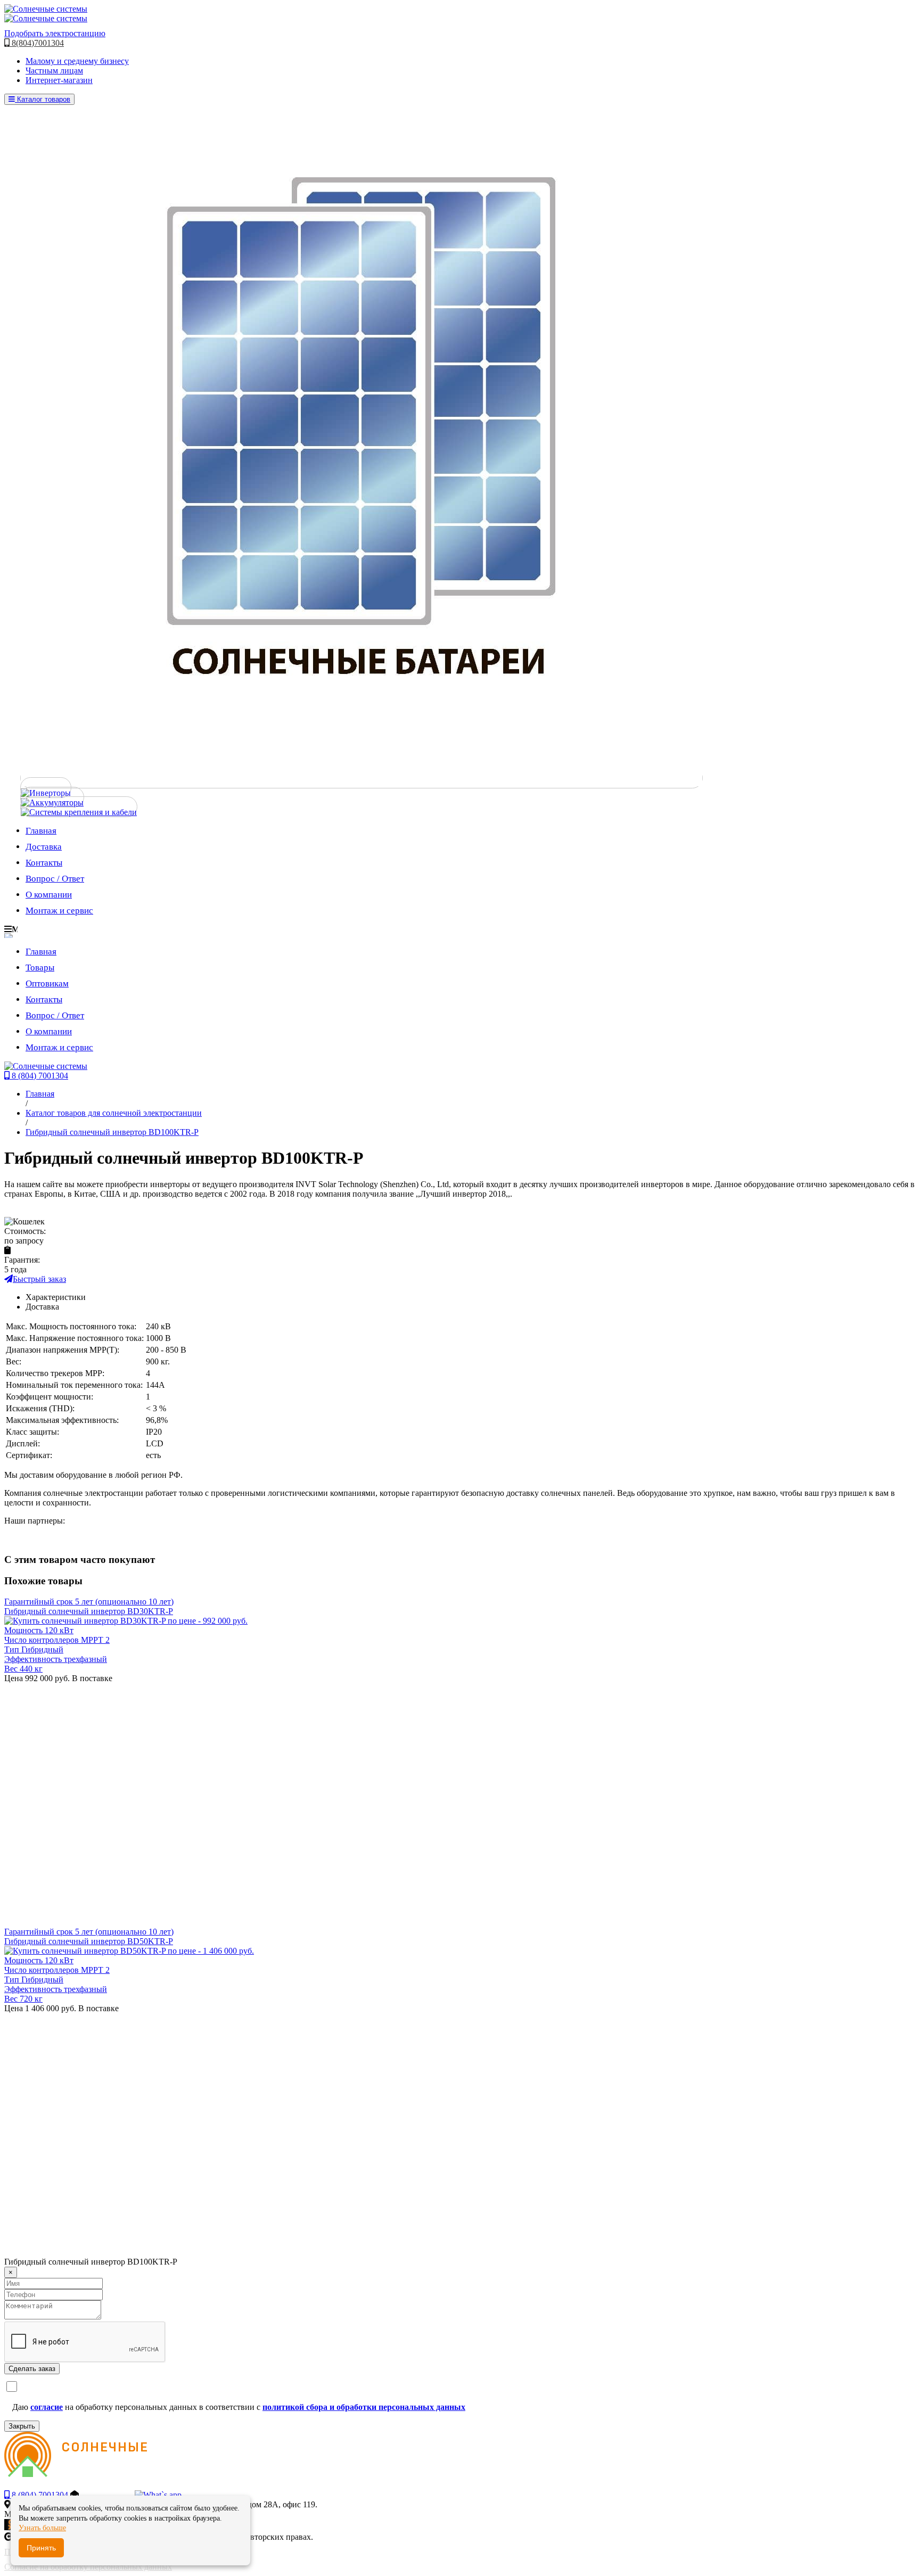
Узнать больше (42, 2528)
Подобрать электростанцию (55, 33)
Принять (41, 2548)
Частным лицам (54, 71)
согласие (47, 2407)
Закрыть (22, 2426)
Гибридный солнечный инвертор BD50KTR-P (89, 1941)
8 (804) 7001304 (39, 1076)
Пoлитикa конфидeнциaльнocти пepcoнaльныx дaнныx (105, 2552)
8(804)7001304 (37, 43)
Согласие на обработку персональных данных (88, 2567)
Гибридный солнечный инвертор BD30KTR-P (89, 1611)
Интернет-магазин (59, 80)
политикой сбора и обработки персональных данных (364, 2407)
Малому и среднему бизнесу (77, 61)
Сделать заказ (32, 2369)
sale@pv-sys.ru (107, 2495)
